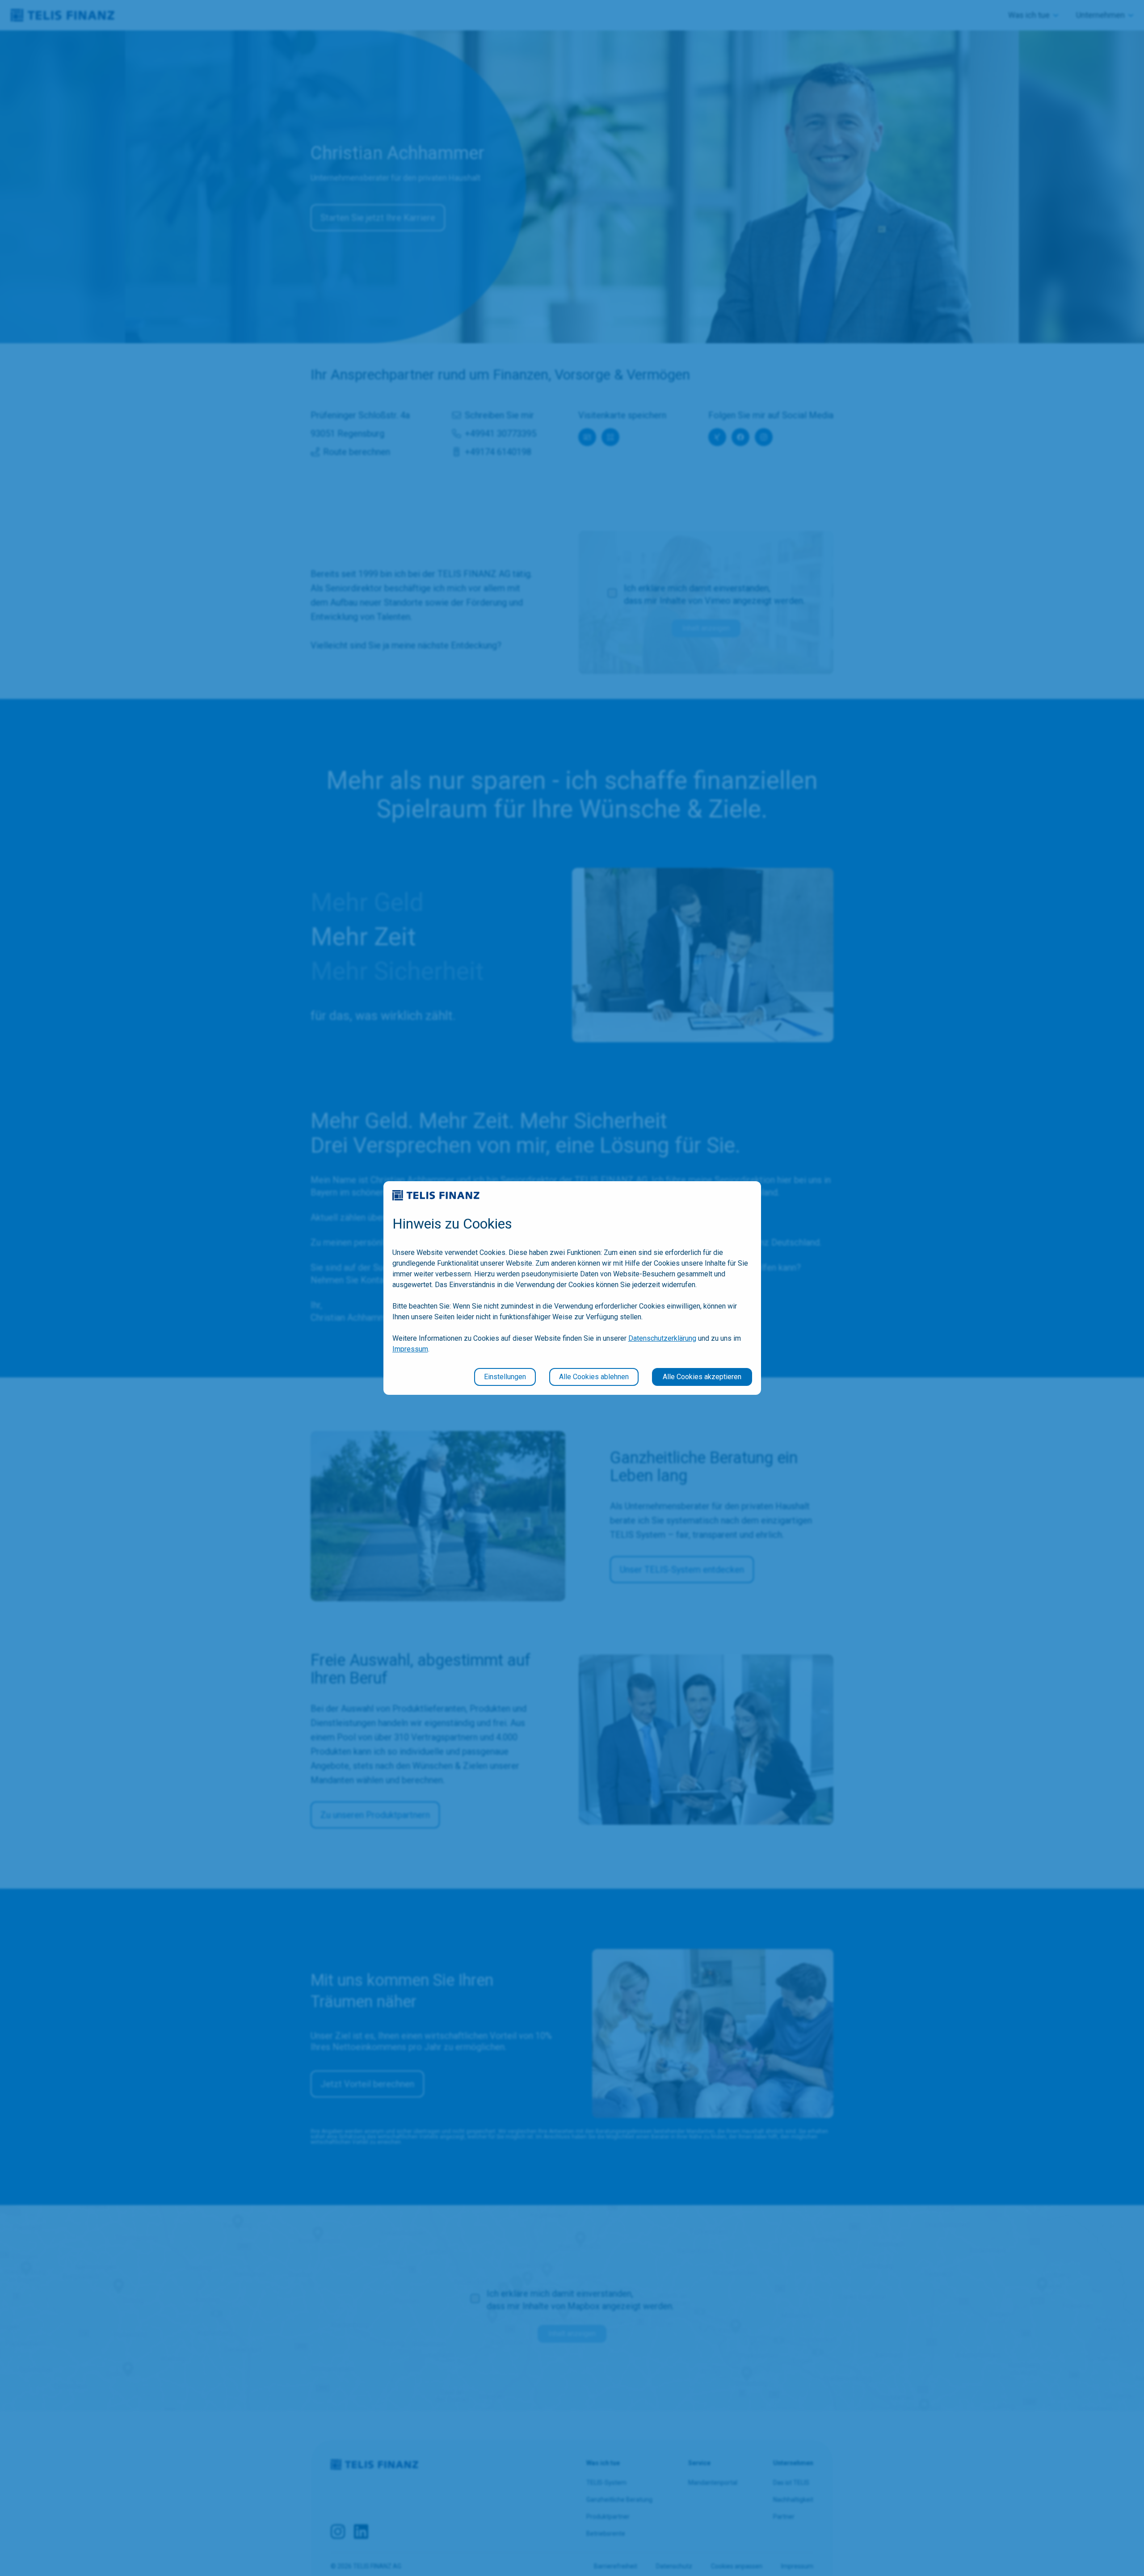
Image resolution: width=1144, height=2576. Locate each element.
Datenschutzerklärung (662, 1338)
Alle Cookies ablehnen (594, 1377)
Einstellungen (505, 1377)
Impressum (410, 1349)
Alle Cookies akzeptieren (702, 1377)
